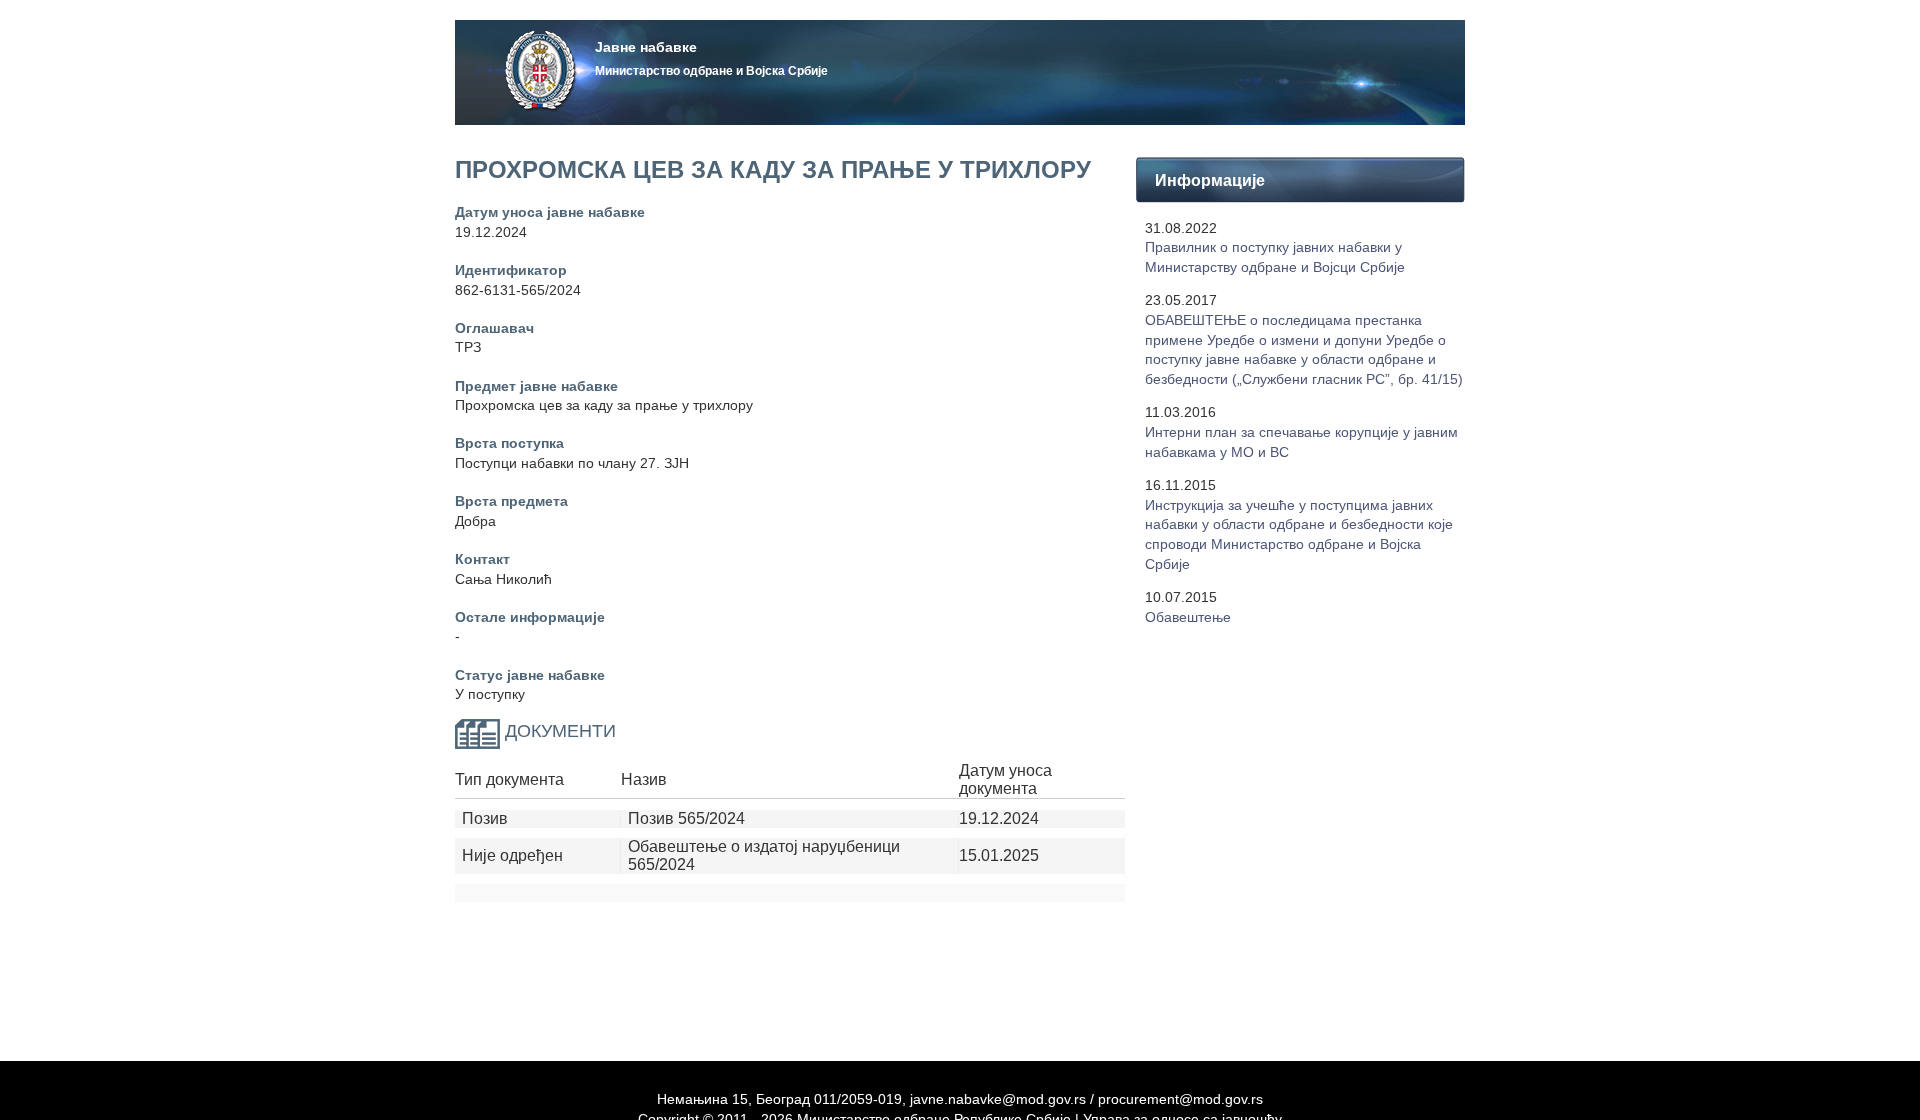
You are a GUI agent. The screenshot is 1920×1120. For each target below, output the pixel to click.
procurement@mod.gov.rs (1180, 1099)
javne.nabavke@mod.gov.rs (998, 1099)
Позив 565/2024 (686, 818)
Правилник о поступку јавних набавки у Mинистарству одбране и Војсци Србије (1275, 257)
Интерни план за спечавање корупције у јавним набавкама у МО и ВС (1301, 442)
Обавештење (1188, 617)
